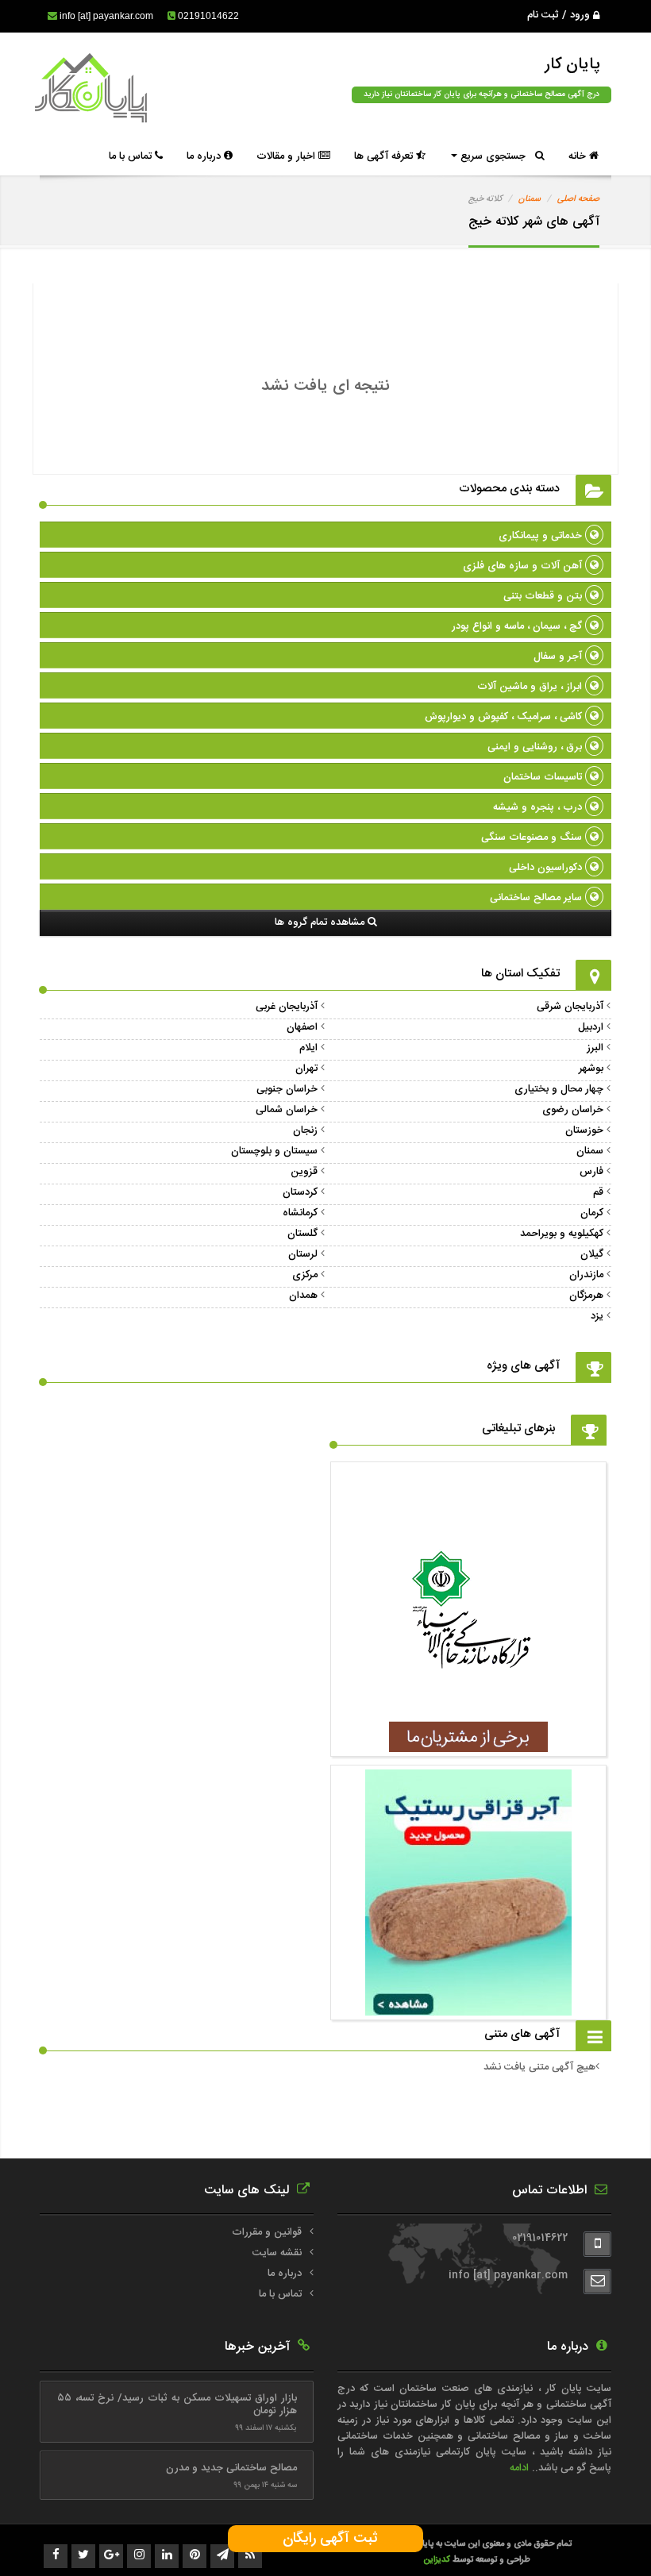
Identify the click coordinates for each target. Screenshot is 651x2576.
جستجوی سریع (496, 156)
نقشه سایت (277, 2253)
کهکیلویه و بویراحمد (562, 1234)
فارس (591, 1172)
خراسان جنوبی (287, 1089)
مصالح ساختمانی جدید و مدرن (231, 2468)
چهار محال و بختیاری (559, 1089)
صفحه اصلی (578, 199)
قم (598, 1192)
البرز (595, 1048)
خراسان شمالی (287, 1110)
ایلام (308, 1048)
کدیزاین (438, 2560)
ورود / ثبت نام (560, 15)
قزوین (304, 1172)
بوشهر (591, 1069)
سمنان (530, 199)
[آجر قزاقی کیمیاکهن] (468, 1744)
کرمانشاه (300, 1213)
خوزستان (584, 1130)
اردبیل (591, 1027)
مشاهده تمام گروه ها (321, 922)
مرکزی (305, 1275)
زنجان (305, 1130)
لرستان (303, 1254)
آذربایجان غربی (287, 1007)
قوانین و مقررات (267, 2232)
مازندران (586, 1275)
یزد (597, 1316)
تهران (306, 1069)
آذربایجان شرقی (570, 1007)
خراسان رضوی (573, 1110)
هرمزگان (586, 1296)
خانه (579, 156)
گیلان (592, 1254)
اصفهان (302, 1027)
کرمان (592, 1213)
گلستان (302, 1234)
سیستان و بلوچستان (274, 1151)
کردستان (300, 1192)
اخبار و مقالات (287, 156)
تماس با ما (132, 156)
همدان (303, 1296)
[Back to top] (603, 2536)
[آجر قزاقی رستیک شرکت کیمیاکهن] (468, 2008)
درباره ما (205, 156)
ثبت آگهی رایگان (326, 2539)
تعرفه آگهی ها (385, 156)
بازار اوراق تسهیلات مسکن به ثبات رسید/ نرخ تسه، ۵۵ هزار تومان (177, 2405)
